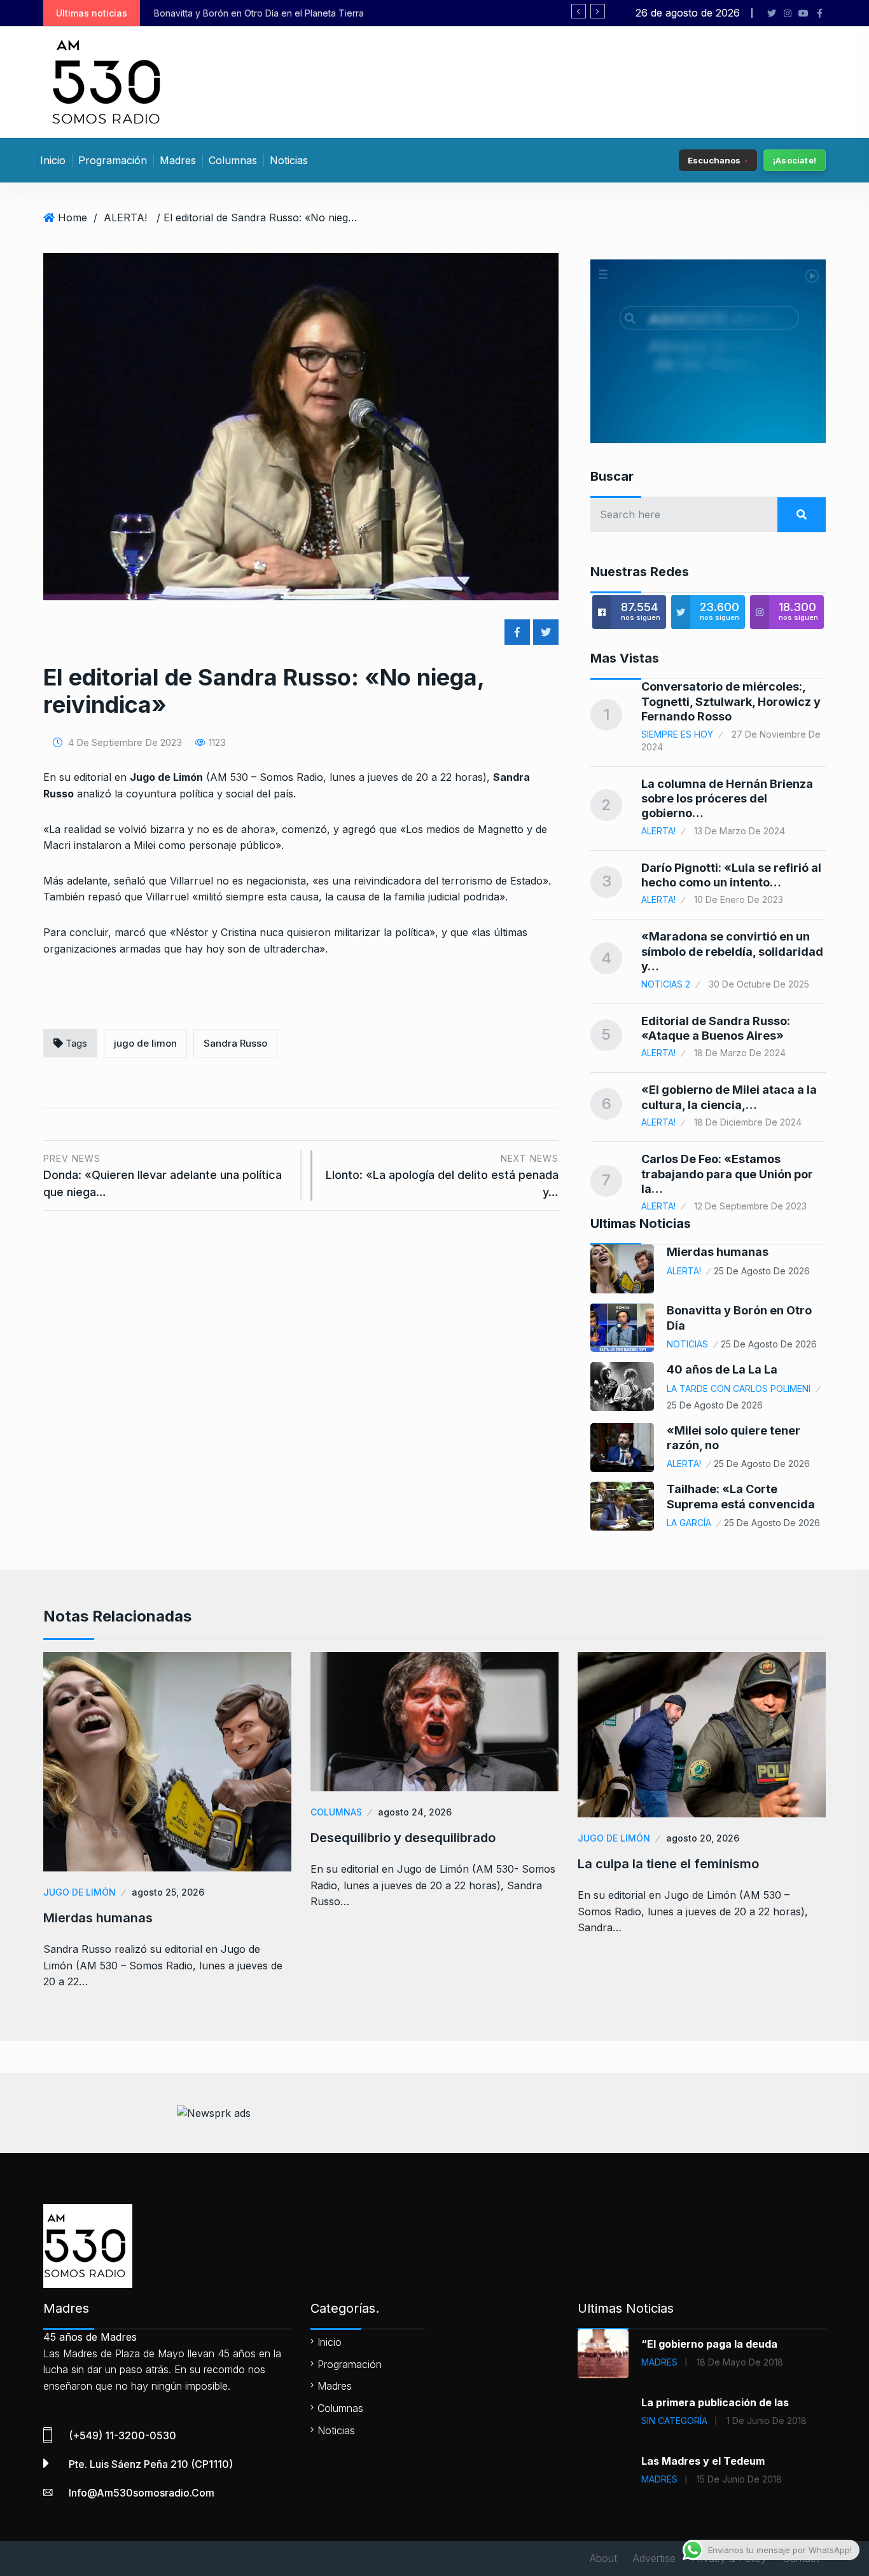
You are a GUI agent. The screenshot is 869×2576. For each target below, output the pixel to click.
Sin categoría (674, 2421)
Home (73, 217)
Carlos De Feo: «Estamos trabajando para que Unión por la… (727, 1174)
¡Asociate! (795, 160)
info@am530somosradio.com (142, 2493)
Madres (178, 160)
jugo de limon (145, 1043)
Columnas (233, 160)
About (603, 2558)
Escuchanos (714, 160)
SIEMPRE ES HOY (677, 734)
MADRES (659, 2362)
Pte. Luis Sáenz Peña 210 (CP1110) (151, 2464)
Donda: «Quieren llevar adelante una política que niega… (163, 1175)
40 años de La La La (722, 1369)
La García (689, 1523)
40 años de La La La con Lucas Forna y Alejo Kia (307, 13)
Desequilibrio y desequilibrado (403, 1838)
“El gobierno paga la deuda (709, 2344)
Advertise (654, 2558)
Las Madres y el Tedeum (703, 2461)
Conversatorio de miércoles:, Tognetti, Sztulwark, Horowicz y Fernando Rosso (731, 701)
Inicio (53, 160)
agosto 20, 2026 (703, 1838)
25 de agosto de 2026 (762, 1271)
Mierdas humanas (718, 1252)
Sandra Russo (235, 1043)
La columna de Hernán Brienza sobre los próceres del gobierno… (727, 799)
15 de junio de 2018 (739, 2479)
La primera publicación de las (715, 2402)
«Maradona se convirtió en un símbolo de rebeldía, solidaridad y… (732, 951)
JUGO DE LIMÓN (80, 1892)
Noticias (289, 160)
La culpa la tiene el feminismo (668, 1864)
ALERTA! (125, 217)
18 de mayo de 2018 (740, 2362)
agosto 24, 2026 (415, 1812)
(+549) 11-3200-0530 (122, 2435)
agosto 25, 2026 (168, 1892)
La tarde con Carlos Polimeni (739, 1388)
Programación (113, 160)
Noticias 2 (666, 984)
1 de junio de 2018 (767, 2421)
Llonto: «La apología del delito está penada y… (442, 1175)
